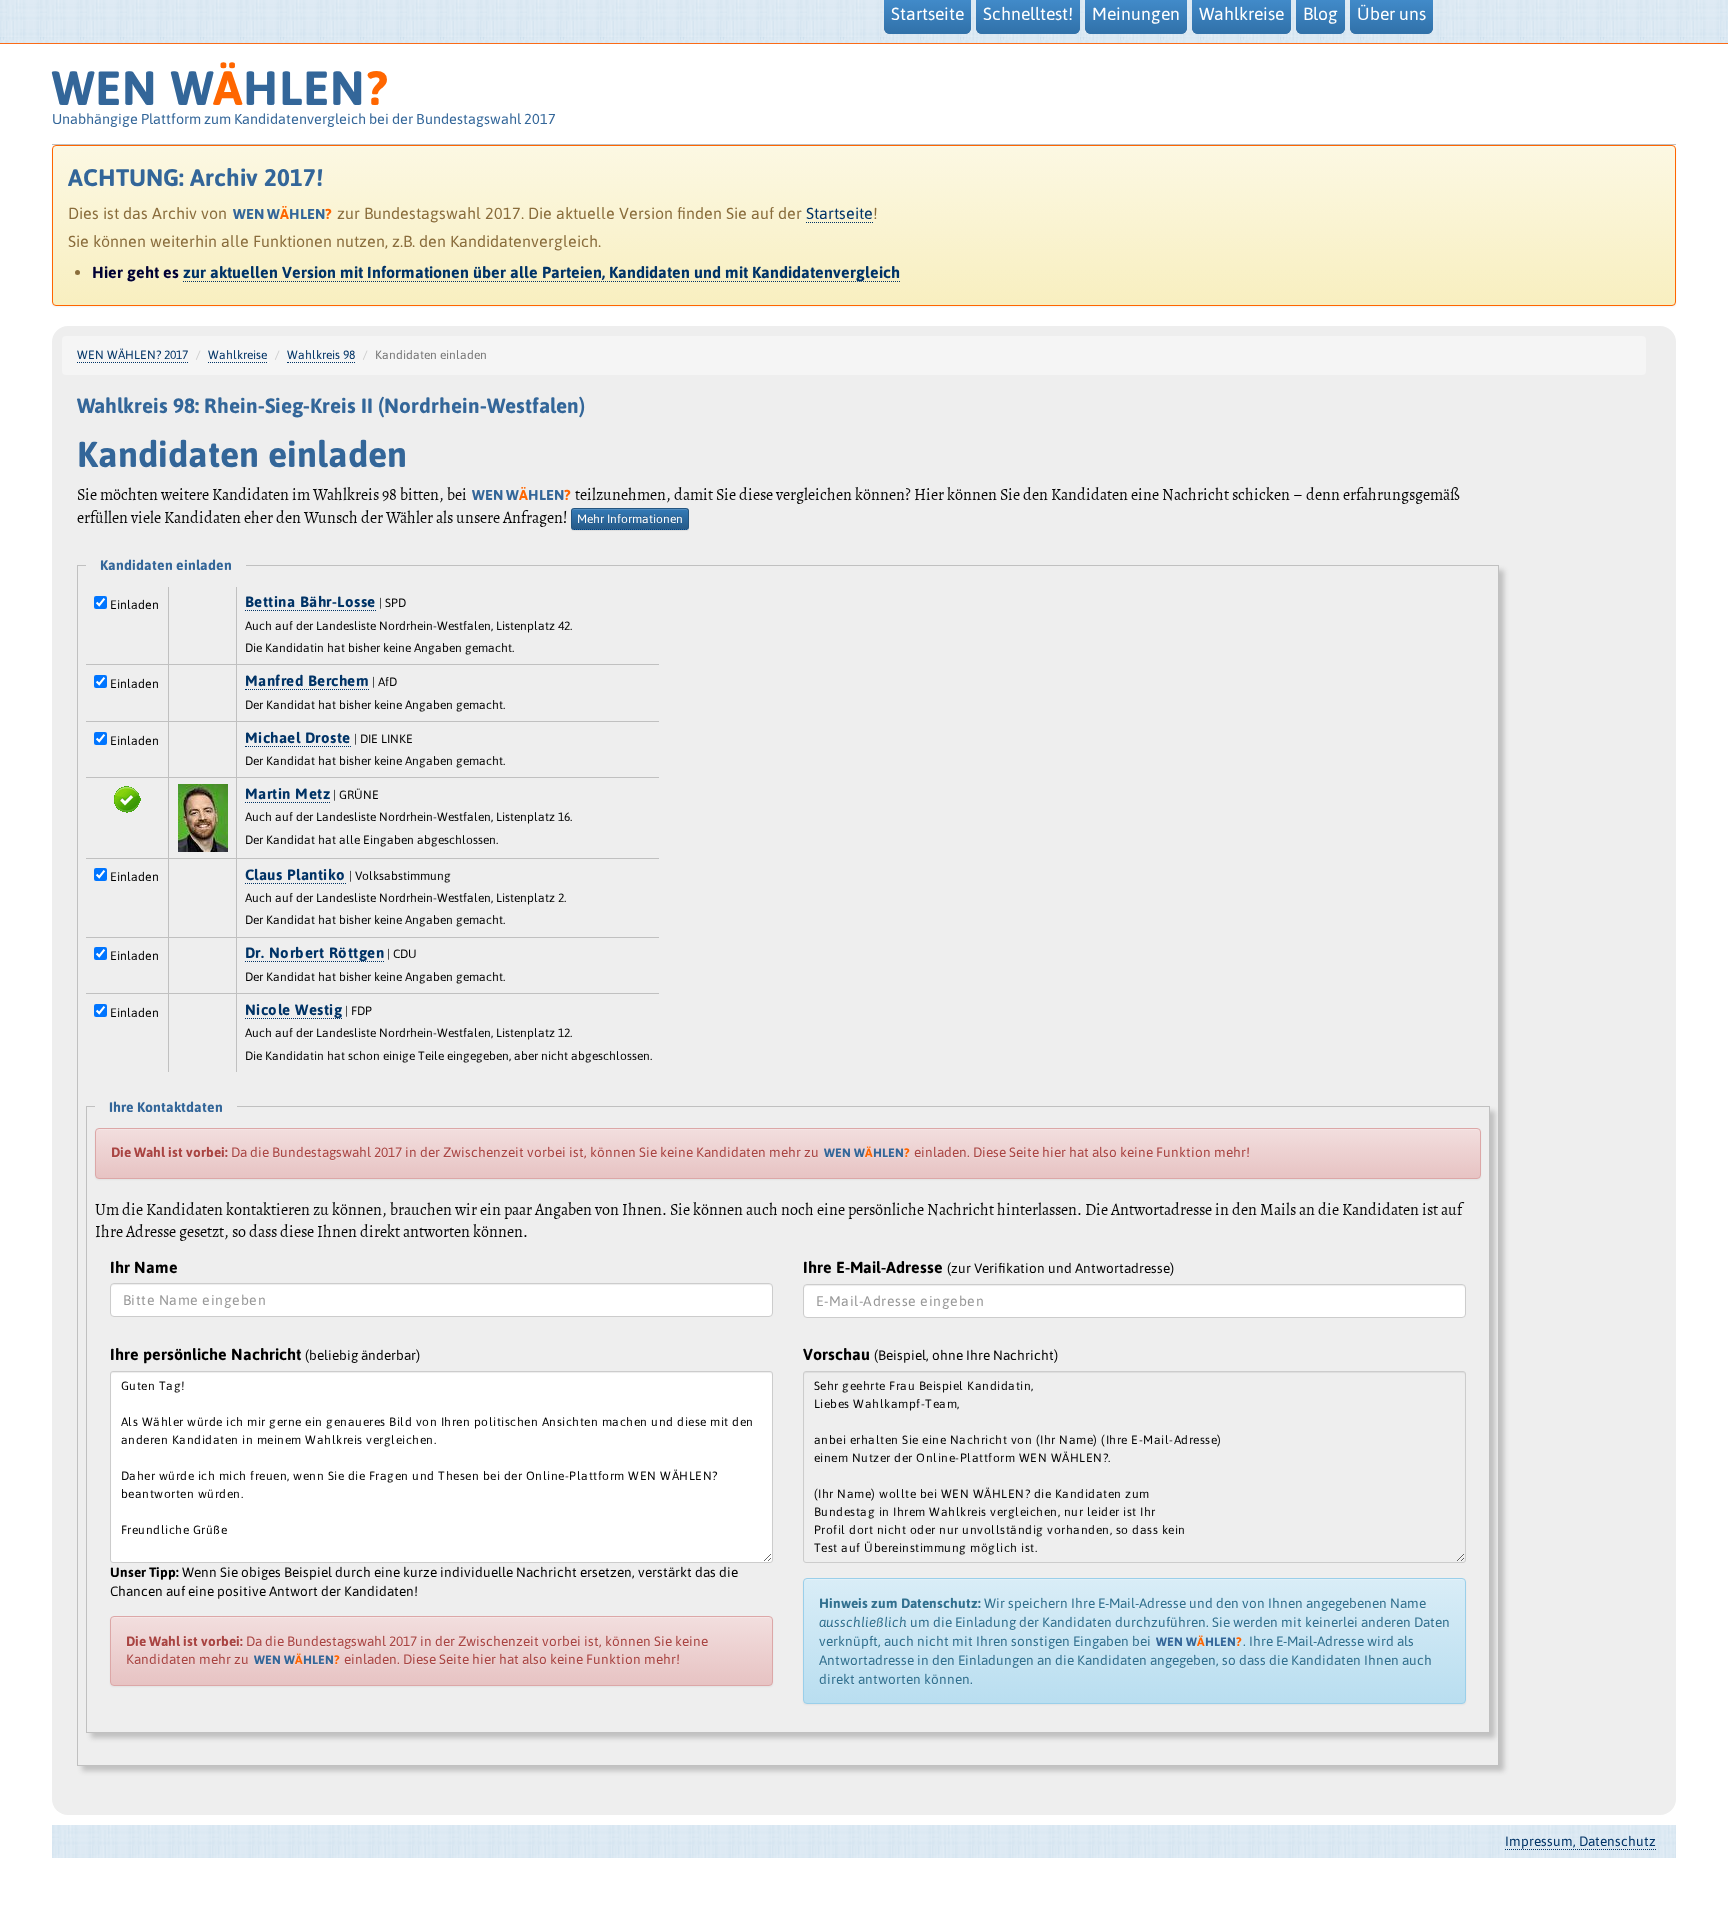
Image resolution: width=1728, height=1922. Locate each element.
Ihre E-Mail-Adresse (988, 1267)
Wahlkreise (237, 355)
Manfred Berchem (307, 680)
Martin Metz (288, 793)
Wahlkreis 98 (321, 355)
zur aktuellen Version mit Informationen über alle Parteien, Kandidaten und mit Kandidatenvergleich (541, 272)
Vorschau (930, 1354)
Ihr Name (144, 1267)
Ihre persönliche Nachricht (265, 1354)
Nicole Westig (294, 1009)
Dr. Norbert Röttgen (315, 952)
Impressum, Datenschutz (1580, 1841)
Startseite (839, 213)
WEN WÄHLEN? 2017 (132, 355)
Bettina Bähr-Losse (310, 601)
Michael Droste (298, 737)
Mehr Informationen (630, 519)
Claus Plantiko (295, 874)
